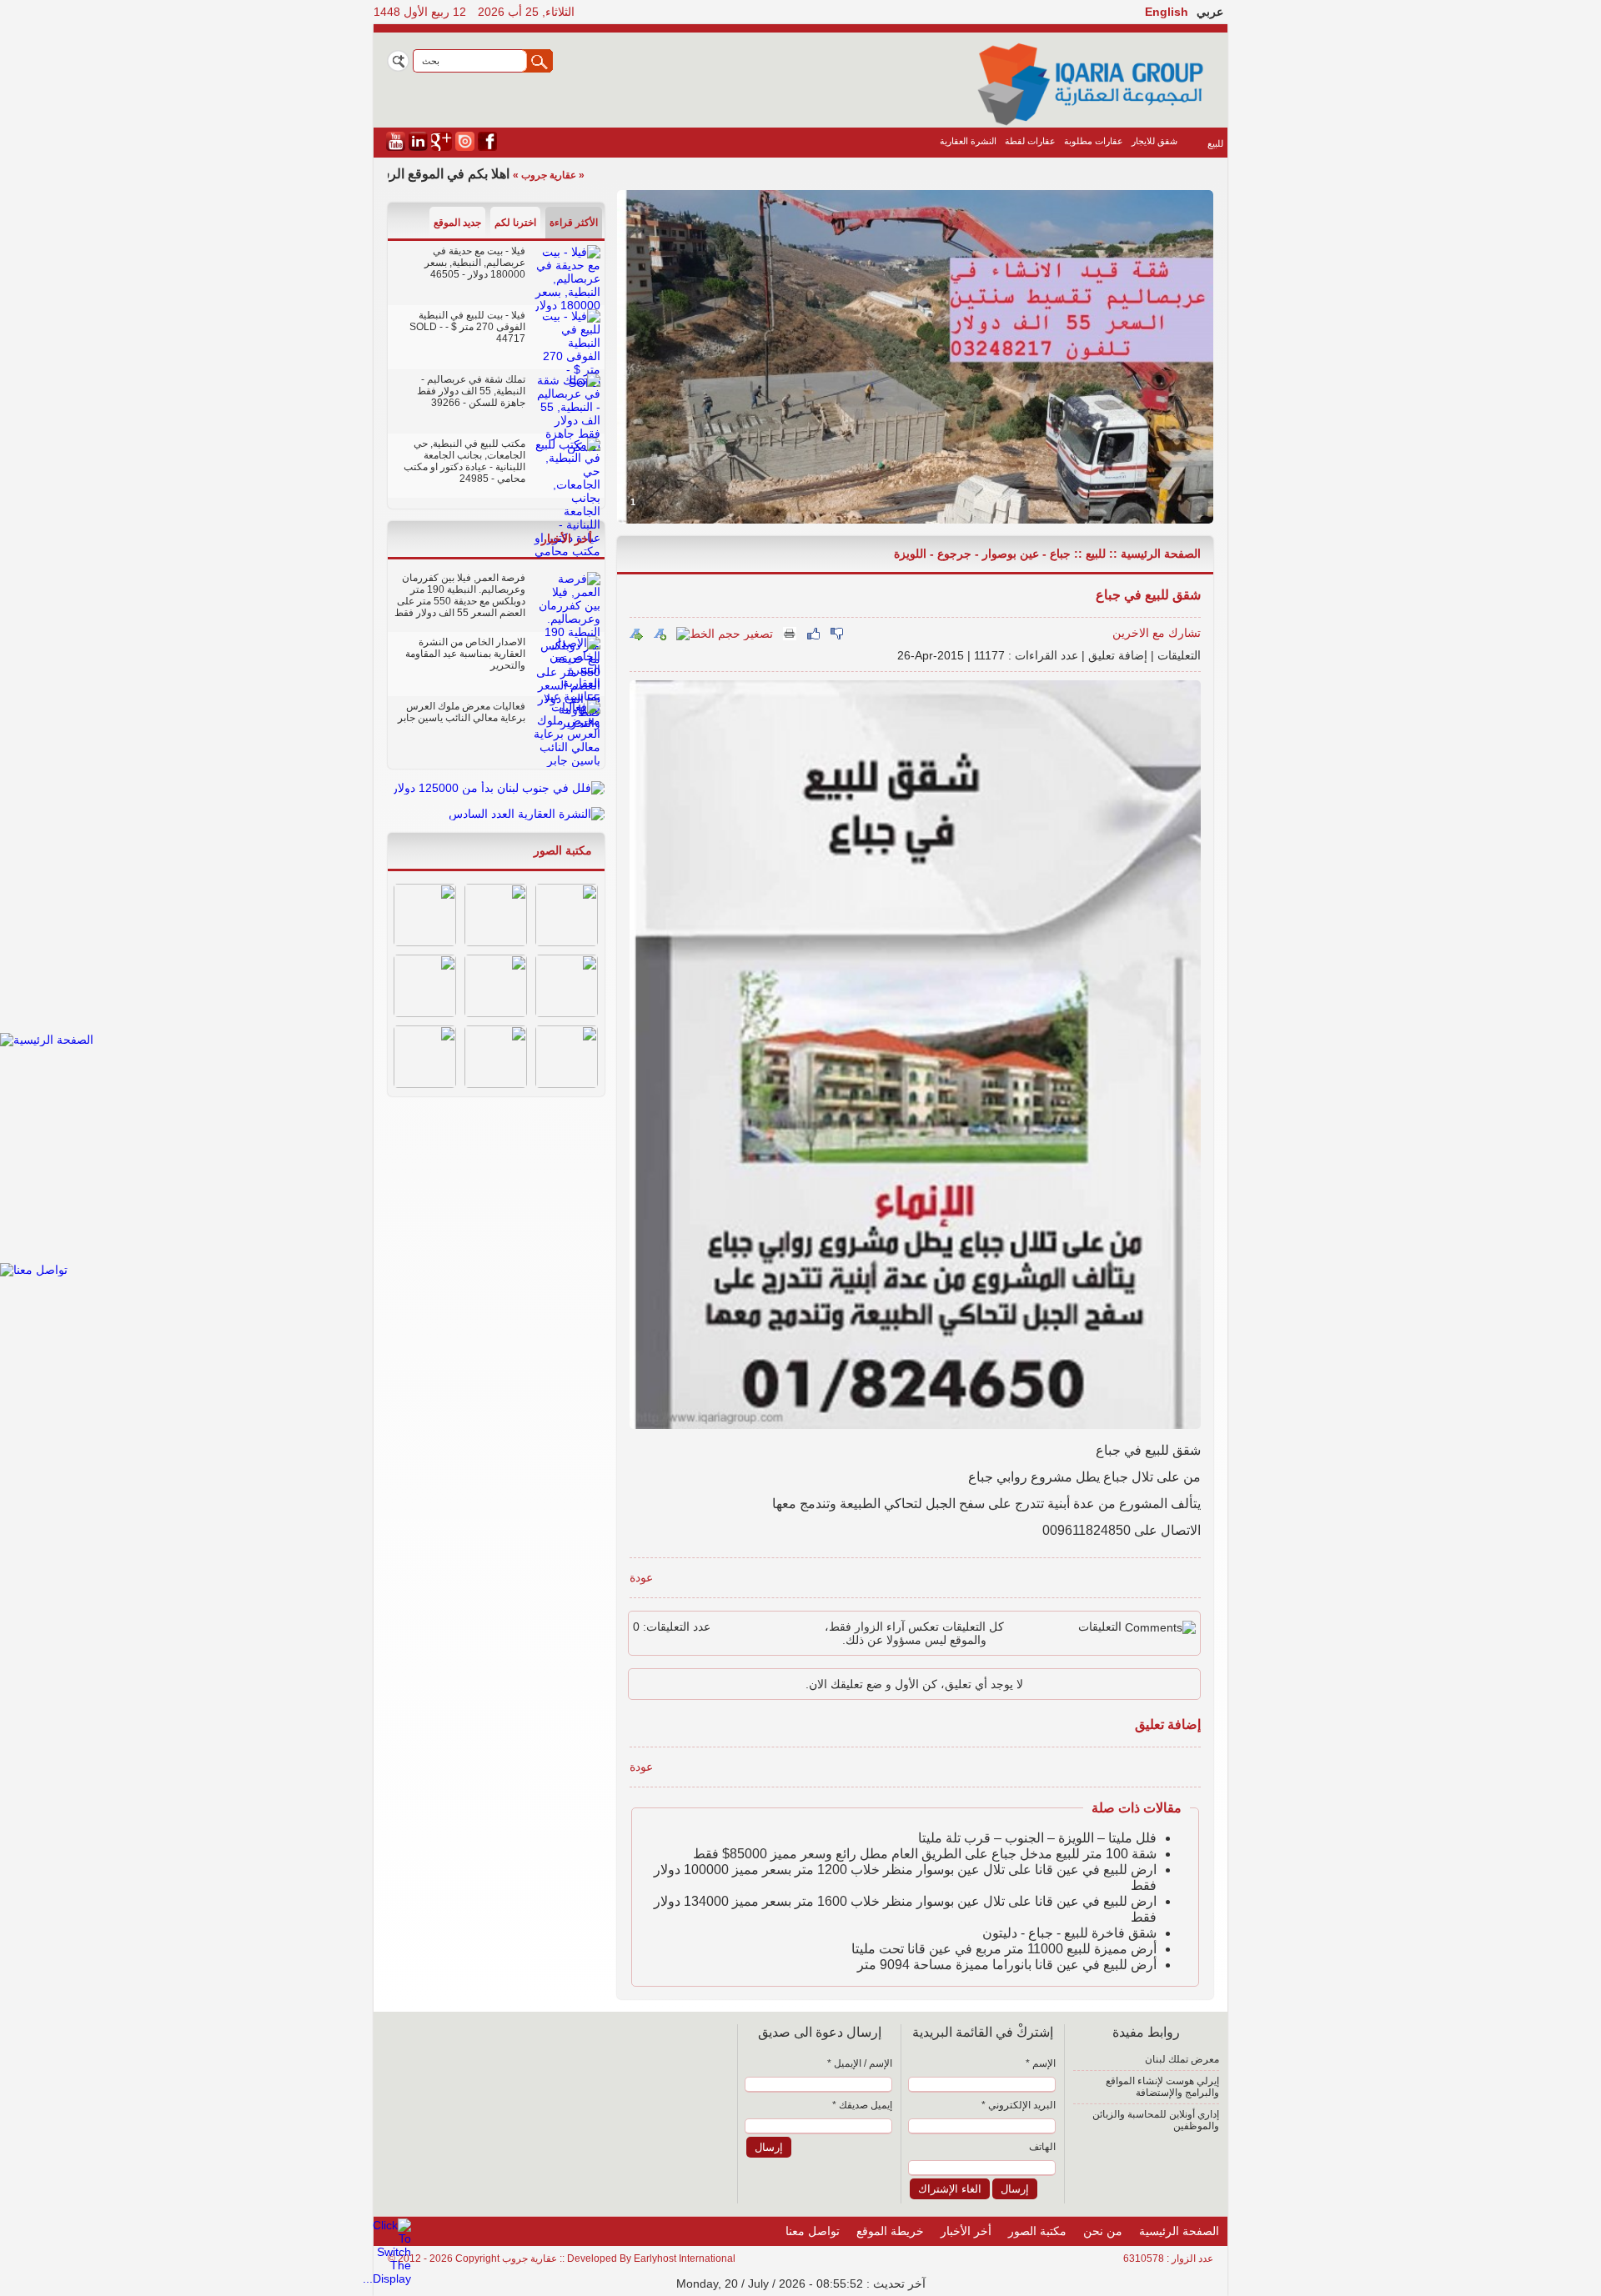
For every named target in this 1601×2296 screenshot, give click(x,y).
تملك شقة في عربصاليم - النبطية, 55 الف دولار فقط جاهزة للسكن (471, 391)
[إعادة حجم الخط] (636, 634)
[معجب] (813, 634)
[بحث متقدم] (398, 61)
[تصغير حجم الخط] (725, 634)
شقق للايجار (1154, 141)
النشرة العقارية (968, 141)
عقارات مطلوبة (1094, 141)
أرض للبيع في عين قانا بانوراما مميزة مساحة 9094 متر (1007, 1965)
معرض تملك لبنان (1182, 2059)
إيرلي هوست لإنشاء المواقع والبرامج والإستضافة (1162, 2087)
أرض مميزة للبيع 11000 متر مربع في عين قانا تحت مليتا (1004, 1949)
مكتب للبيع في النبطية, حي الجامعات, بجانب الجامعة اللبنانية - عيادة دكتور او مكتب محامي (464, 461)
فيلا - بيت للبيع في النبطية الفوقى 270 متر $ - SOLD (467, 321)
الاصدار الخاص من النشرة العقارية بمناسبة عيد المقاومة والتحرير (465, 654)
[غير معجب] (836, 634)
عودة (641, 1577)
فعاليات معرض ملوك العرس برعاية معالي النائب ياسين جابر (462, 712)
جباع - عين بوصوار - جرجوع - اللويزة (982, 554)
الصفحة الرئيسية (1161, 554)
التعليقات (1179, 655)
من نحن (1103, 2231)
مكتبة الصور (563, 850)
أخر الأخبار (567, 539)
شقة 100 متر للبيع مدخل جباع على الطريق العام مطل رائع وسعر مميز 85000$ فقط (925, 1854)
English (1167, 12)
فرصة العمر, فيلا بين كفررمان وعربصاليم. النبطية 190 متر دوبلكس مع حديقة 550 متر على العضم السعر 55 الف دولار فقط (460, 595)
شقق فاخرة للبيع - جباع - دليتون (1069, 1933)
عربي (1210, 12)
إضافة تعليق (1118, 655)
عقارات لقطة (1030, 141)
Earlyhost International (685, 2258)
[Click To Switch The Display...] (387, 2278)
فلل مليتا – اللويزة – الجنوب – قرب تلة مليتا (1037, 1838)
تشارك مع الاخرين (1157, 633)
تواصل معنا (813, 2231)
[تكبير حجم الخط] (660, 634)
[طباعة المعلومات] (790, 633)
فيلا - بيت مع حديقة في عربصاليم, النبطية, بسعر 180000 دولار (475, 263)
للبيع (1215, 143)
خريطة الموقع (890, 2231)
